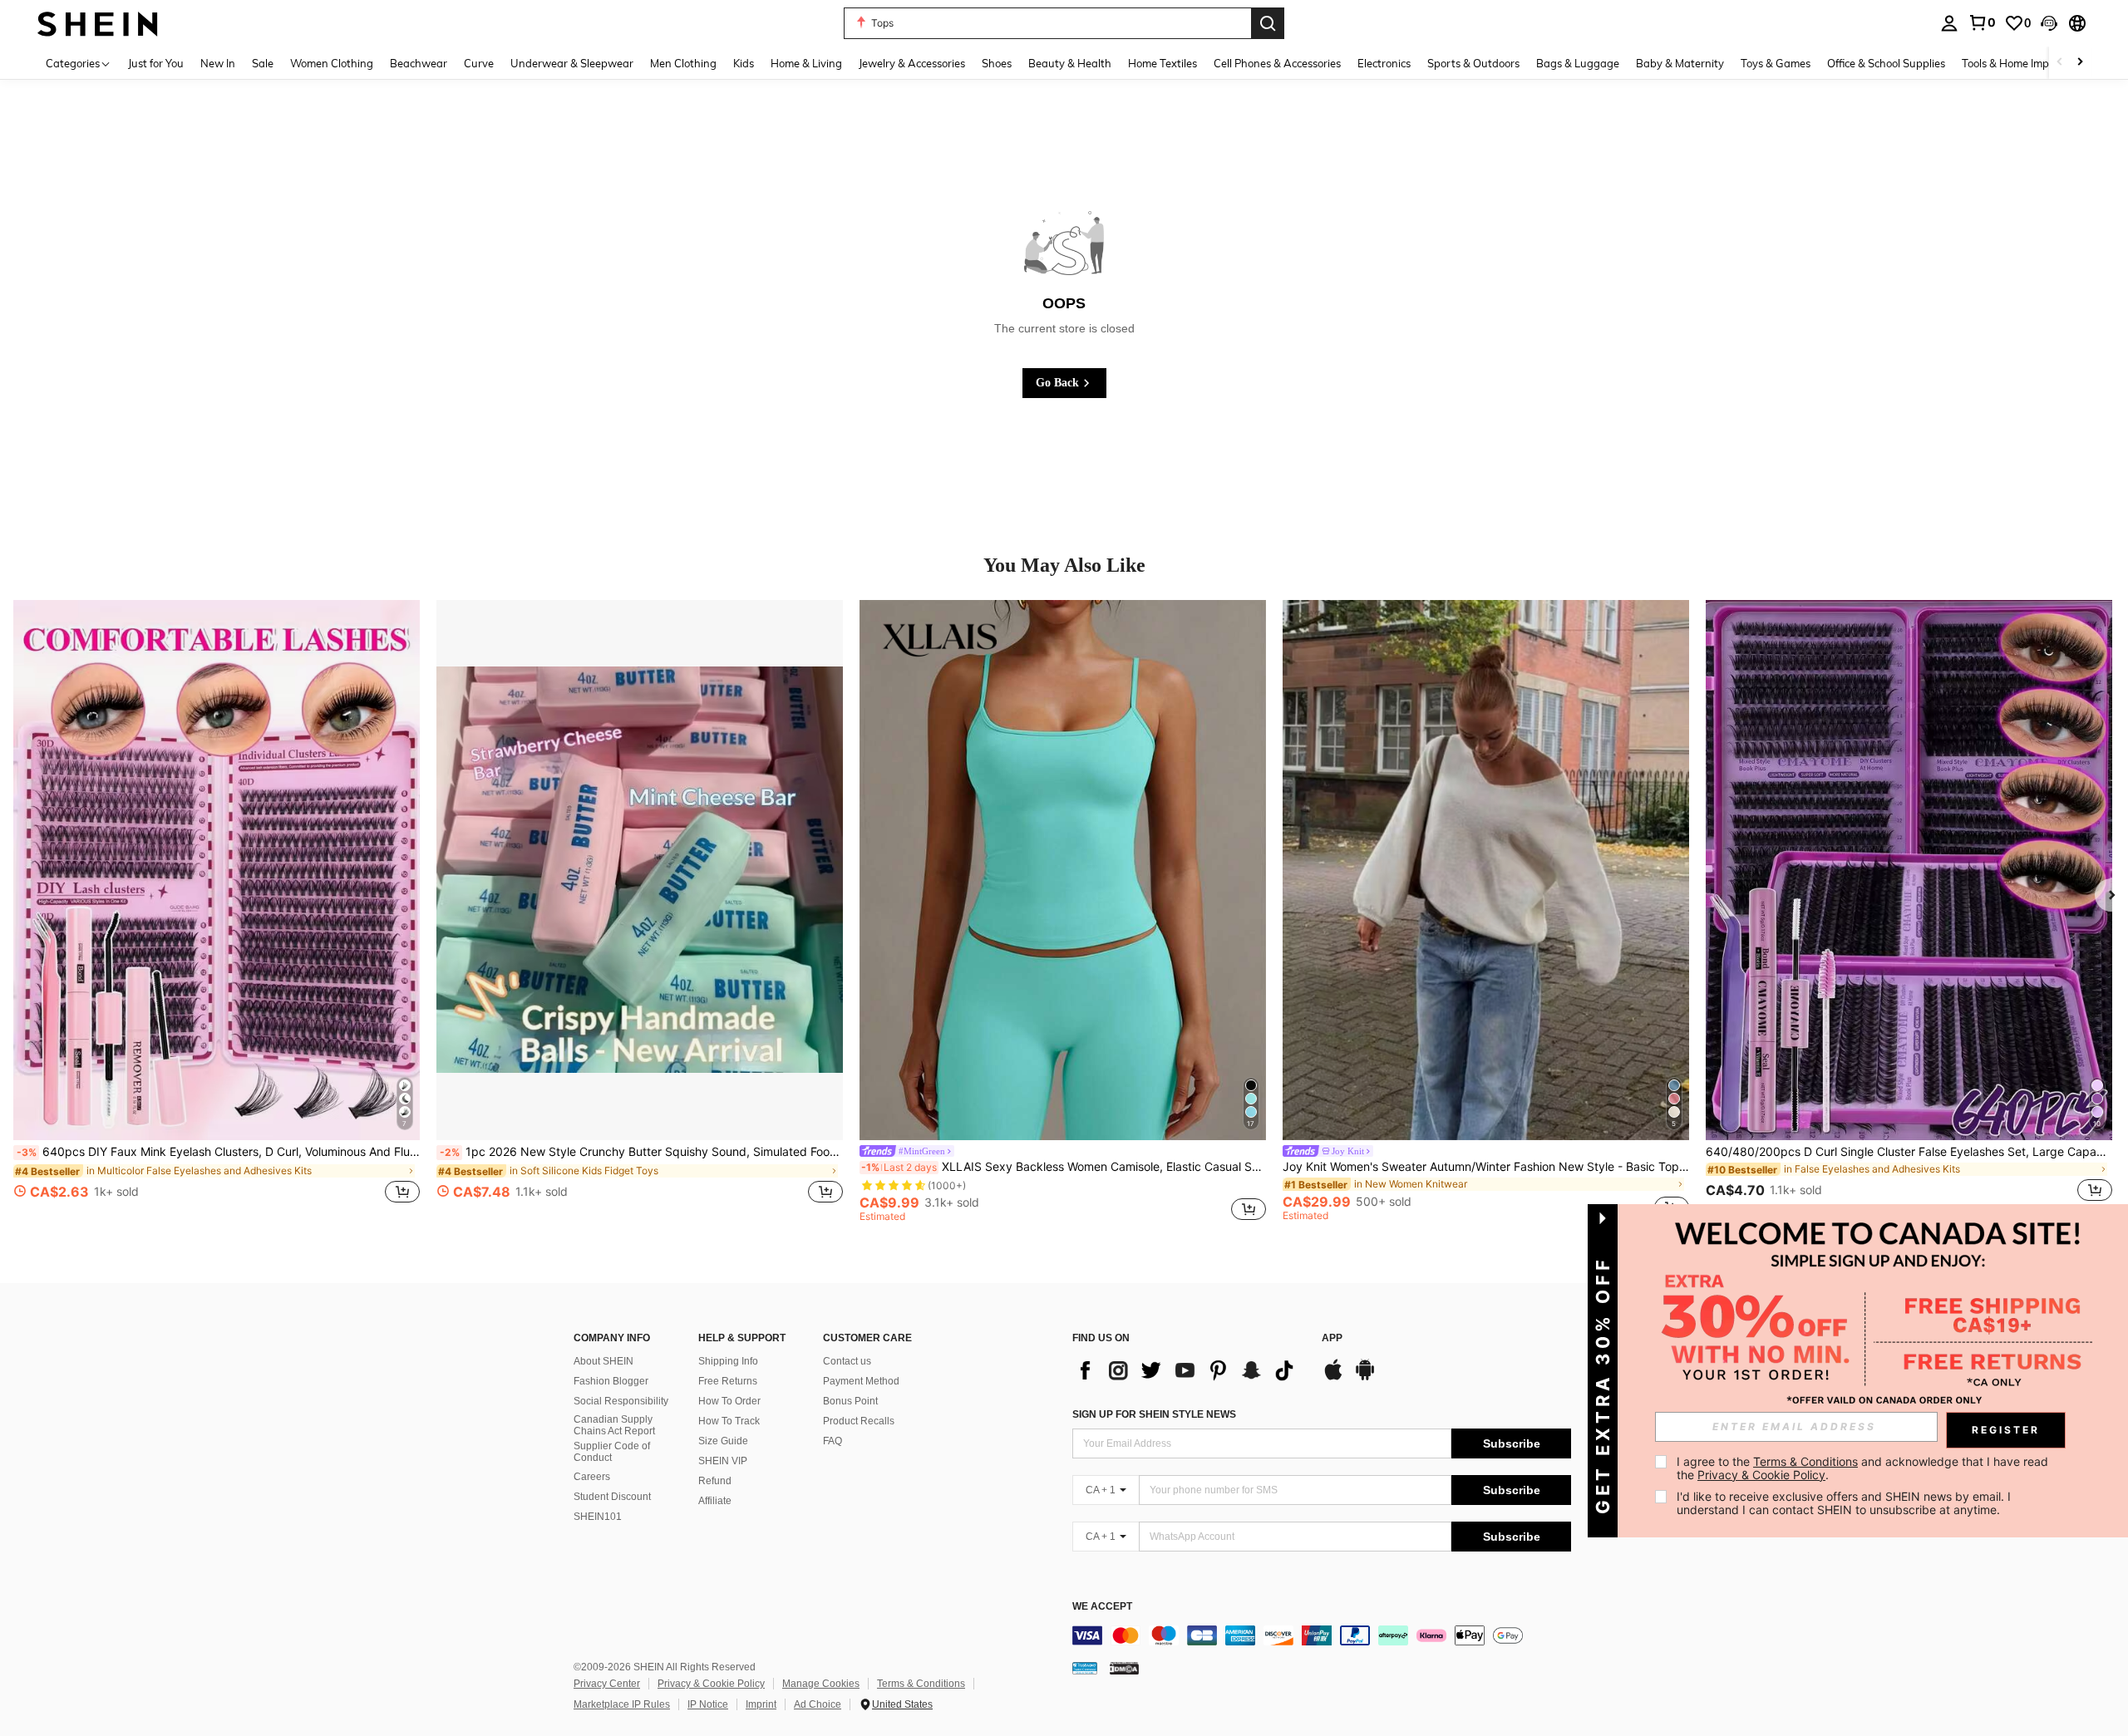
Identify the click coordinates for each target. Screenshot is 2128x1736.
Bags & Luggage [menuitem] (1578, 63)
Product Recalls (859, 1421)
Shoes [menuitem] (997, 63)
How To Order (729, 1401)
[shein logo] (98, 23)
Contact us (847, 1361)
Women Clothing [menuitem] (332, 63)
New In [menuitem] (218, 63)
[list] (1189, 1370)
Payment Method (861, 1381)
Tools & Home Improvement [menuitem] (2029, 63)
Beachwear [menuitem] (419, 63)
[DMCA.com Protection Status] (1124, 1668)
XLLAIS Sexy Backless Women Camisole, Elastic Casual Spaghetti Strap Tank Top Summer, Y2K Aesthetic (1064, 1167)
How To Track (729, 1421)
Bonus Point (850, 1401)
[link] (1982, 22)
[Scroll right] (2080, 63)
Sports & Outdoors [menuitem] (1473, 63)
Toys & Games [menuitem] (1776, 63)
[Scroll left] (2060, 63)
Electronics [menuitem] (1384, 63)
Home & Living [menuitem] (806, 63)
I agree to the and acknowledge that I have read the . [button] (1864, 1468)
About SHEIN (603, 1361)
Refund (715, 1481)
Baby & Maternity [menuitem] (1680, 63)
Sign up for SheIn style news (1154, 1414)
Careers (592, 1477)
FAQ (832, 1441)
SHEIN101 (598, 1517)
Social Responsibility (621, 1401)
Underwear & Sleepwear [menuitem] (572, 63)
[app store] (1333, 1378)
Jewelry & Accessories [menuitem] (912, 63)
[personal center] (1949, 23)
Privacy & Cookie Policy (711, 1684)
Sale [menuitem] (263, 63)
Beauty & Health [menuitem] (1070, 63)
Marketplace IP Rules (622, 1704)
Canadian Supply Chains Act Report (614, 1425)
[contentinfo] (1322, 1635)
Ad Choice (818, 1704)
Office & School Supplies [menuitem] (1886, 63)
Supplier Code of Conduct (612, 1452)
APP (1332, 1338)
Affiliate (715, 1501)
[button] (2049, 23)
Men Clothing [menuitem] (683, 63)
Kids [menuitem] (744, 63)
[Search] (1268, 23)
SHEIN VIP (723, 1461)
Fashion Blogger (611, 1381)
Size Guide (723, 1441)
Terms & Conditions (921, 1684)
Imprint (761, 1704)
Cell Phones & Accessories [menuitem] (1277, 63)
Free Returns (728, 1381)
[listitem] (217, 911)
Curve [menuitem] (479, 63)
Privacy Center (607, 1684)
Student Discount (612, 1497)
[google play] (1365, 1378)
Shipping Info (728, 1361)
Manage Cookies (821, 1684)
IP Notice (708, 1704)
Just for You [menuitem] (156, 63)
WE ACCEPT (1102, 1607)
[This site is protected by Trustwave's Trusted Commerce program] (1085, 1668)
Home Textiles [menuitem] (1163, 63)
